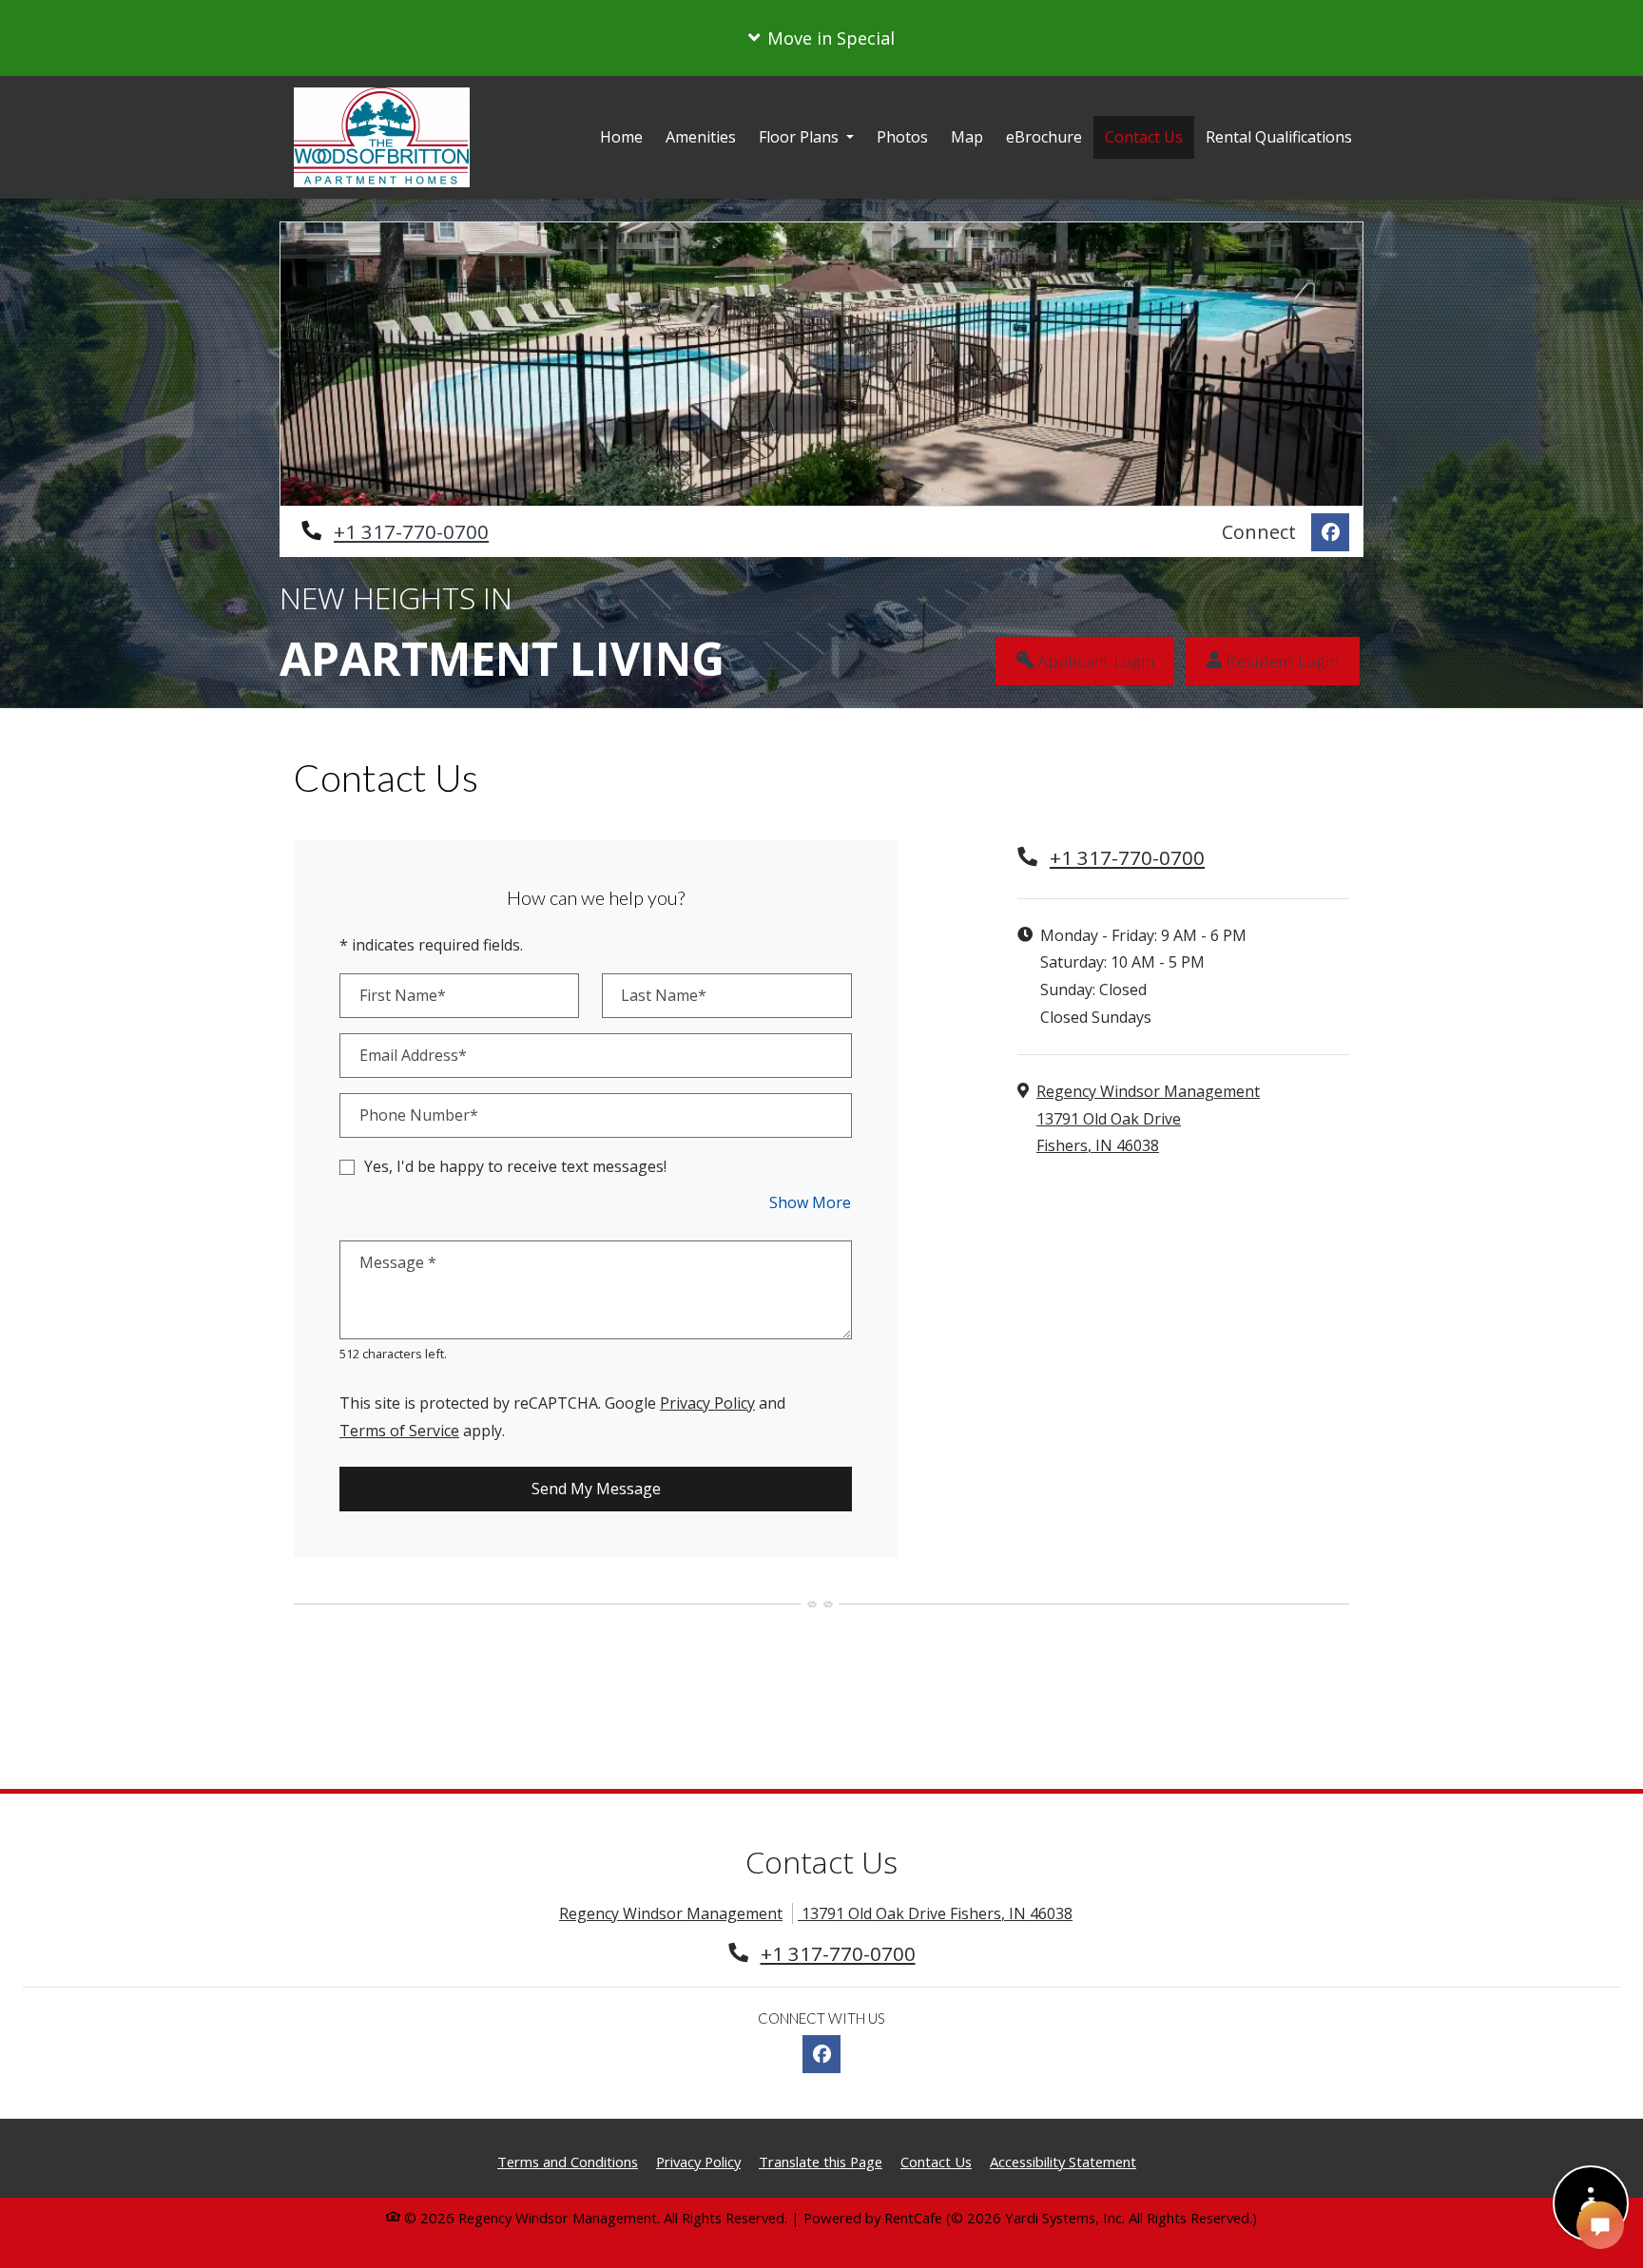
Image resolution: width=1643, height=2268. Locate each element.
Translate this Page (821, 2161)
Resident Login (1291, 660)
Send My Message (596, 1489)
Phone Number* (419, 1115)
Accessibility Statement (1063, 2161)
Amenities (701, 137)
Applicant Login (1104, 660)
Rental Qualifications (1285, 136)
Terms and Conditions (568, 2161)
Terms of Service (399, 1430)
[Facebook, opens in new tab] (1330, 532)
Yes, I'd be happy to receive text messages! (515, 1166)
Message (398, 1262)
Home (621, 137)
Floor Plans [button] (801, 137)
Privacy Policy (707, 1403)
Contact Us (1144, 137)
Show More (811, 1202)
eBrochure (1044, 137)
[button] (821, 38)
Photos (902, 137)
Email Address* (413, 1055)
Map (967, 137)
